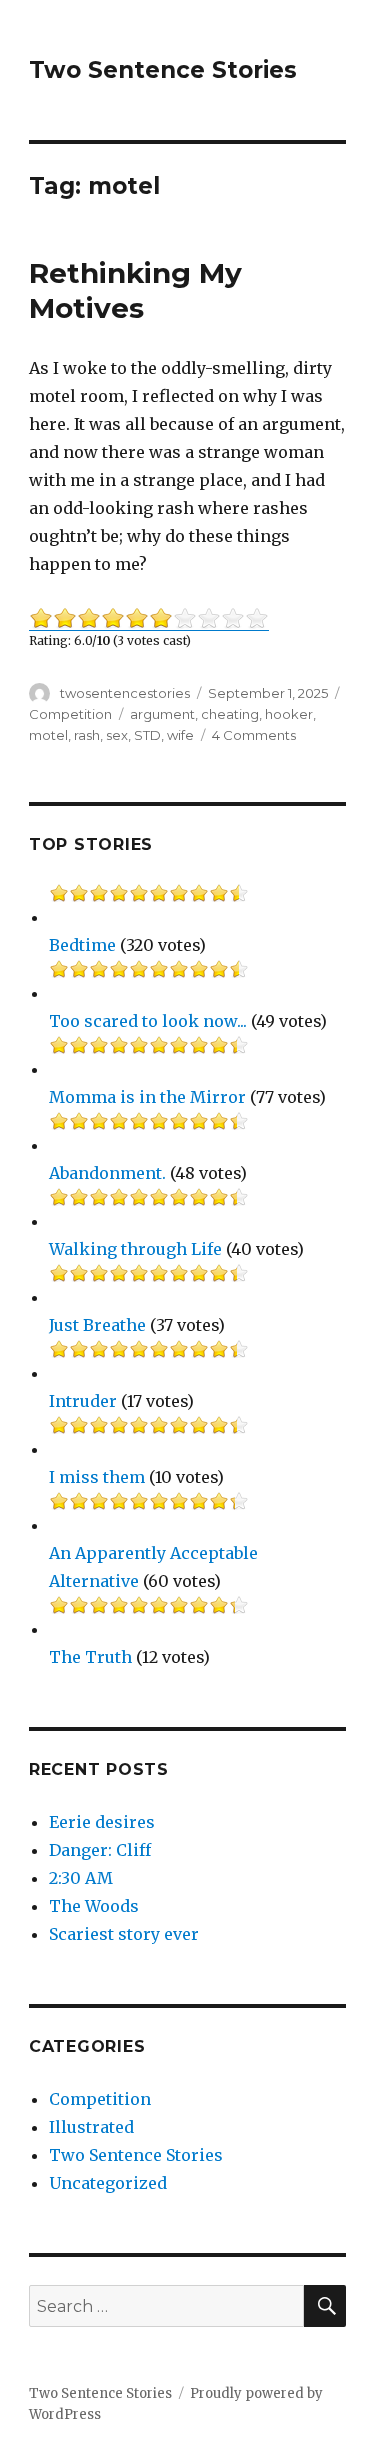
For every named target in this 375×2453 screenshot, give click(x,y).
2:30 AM (81, 1878)
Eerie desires (102, 1822)
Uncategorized (108, 2183)
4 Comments (254, 735)
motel (48, 735)
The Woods (94, 1906)
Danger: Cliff (100, 1850)
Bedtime (82, 945)
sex (117, 735)
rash (87, 735)
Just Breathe (97, 1325)
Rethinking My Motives (135, 290)
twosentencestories (125, 693)
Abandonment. (107, 1173)
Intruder (83, 1401)
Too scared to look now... (148, 1021)
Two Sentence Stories (163, 70)
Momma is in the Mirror (147, 1097)
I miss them (97, 1477)
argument (162, 714)
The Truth (90, 1657)
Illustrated (91, 2127)
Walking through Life (135, 1249)
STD (147, 735)
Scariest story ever (124, 1934)
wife (180, 735)
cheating (230, 714)
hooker (289, 714)
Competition (70, 714)
